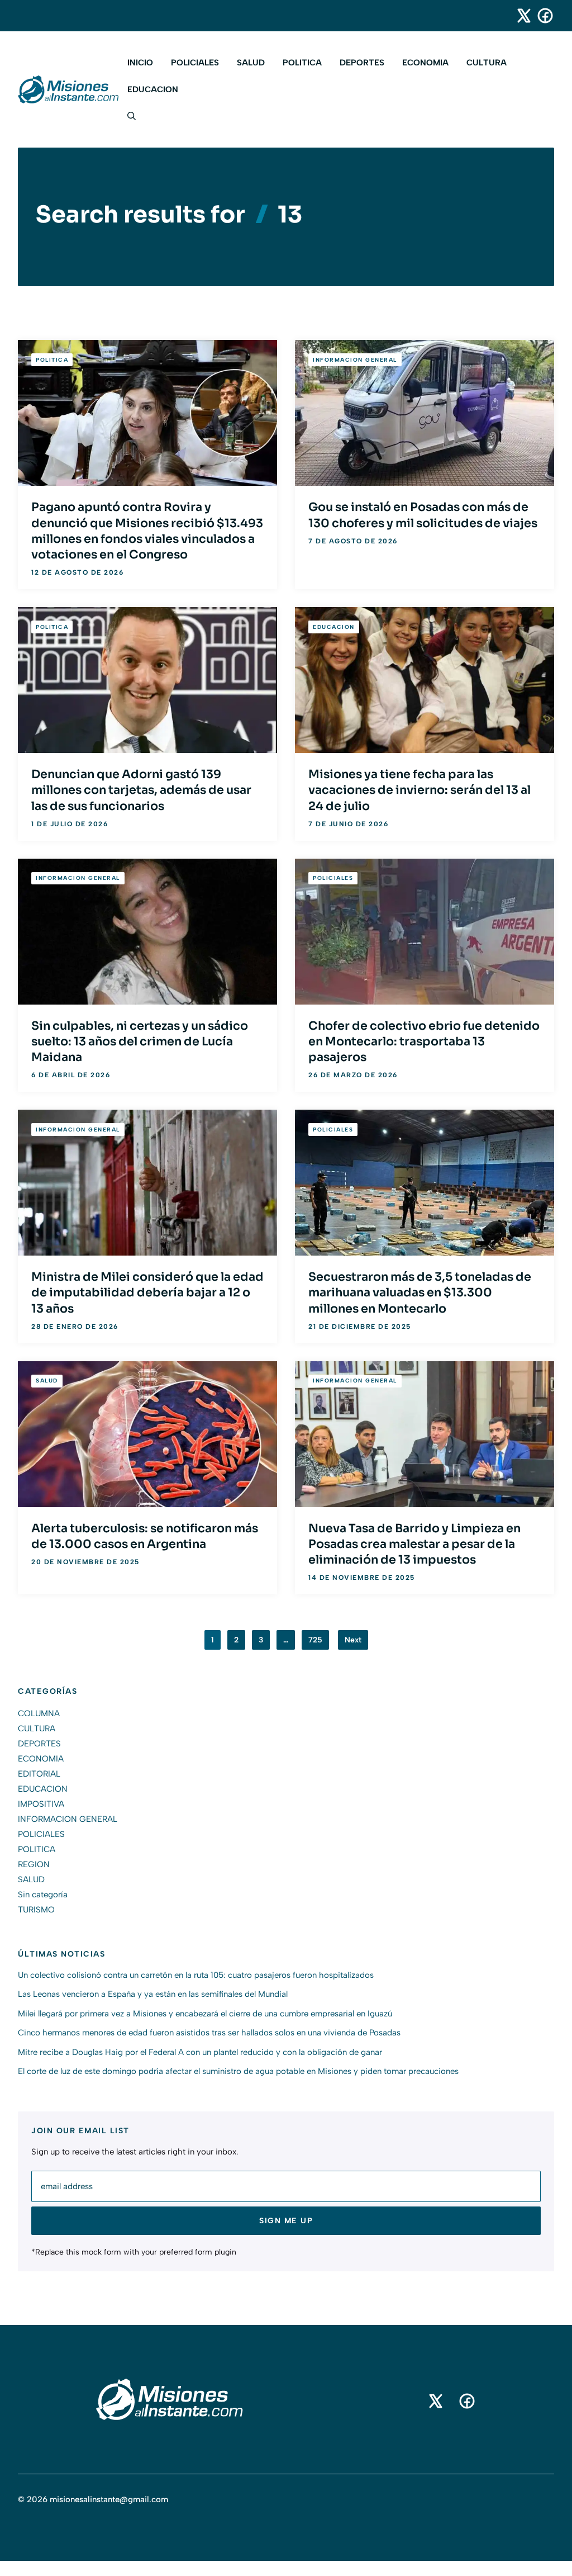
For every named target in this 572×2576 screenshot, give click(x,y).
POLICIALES (195, 63)
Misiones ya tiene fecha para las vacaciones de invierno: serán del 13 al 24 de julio (420, 790)
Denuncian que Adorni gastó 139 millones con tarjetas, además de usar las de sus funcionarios (141, 790)
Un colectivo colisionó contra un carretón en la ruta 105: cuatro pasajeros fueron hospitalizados (196, 1975)
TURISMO (36, 1910)
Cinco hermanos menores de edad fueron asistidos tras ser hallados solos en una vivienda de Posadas (209, 2033)
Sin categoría (43, 1895)
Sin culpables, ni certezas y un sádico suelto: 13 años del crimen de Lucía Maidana (140, 1041)
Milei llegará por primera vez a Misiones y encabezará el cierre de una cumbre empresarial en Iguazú (205, 2014)
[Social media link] (519, 16)
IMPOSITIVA (41, 1804)
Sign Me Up (286, 2221)
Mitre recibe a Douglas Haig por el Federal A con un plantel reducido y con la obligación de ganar (200, 2052)
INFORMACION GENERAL (355, 360)
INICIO (140, 63)
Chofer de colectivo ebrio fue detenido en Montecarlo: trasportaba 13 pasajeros (424, 1041)
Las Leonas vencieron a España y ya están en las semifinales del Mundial (153, 1994)
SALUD (251, 63)
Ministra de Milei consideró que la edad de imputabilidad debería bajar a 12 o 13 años (147, 1292)
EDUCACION (153, 89)
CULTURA (487, 63)
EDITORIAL (39, 1774)
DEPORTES (362, 63)
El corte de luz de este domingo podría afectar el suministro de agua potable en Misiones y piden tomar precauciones (238, 2071)
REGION (34, 1864)
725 (315, 1640)
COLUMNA (39, 1713)
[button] (127, 116)
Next (353, 1640)
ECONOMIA (425, 63)
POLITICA (302, 63)
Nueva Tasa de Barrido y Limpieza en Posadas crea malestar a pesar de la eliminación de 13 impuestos (414, 1544)
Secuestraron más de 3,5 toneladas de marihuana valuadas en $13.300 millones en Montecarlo (420, 1292)
